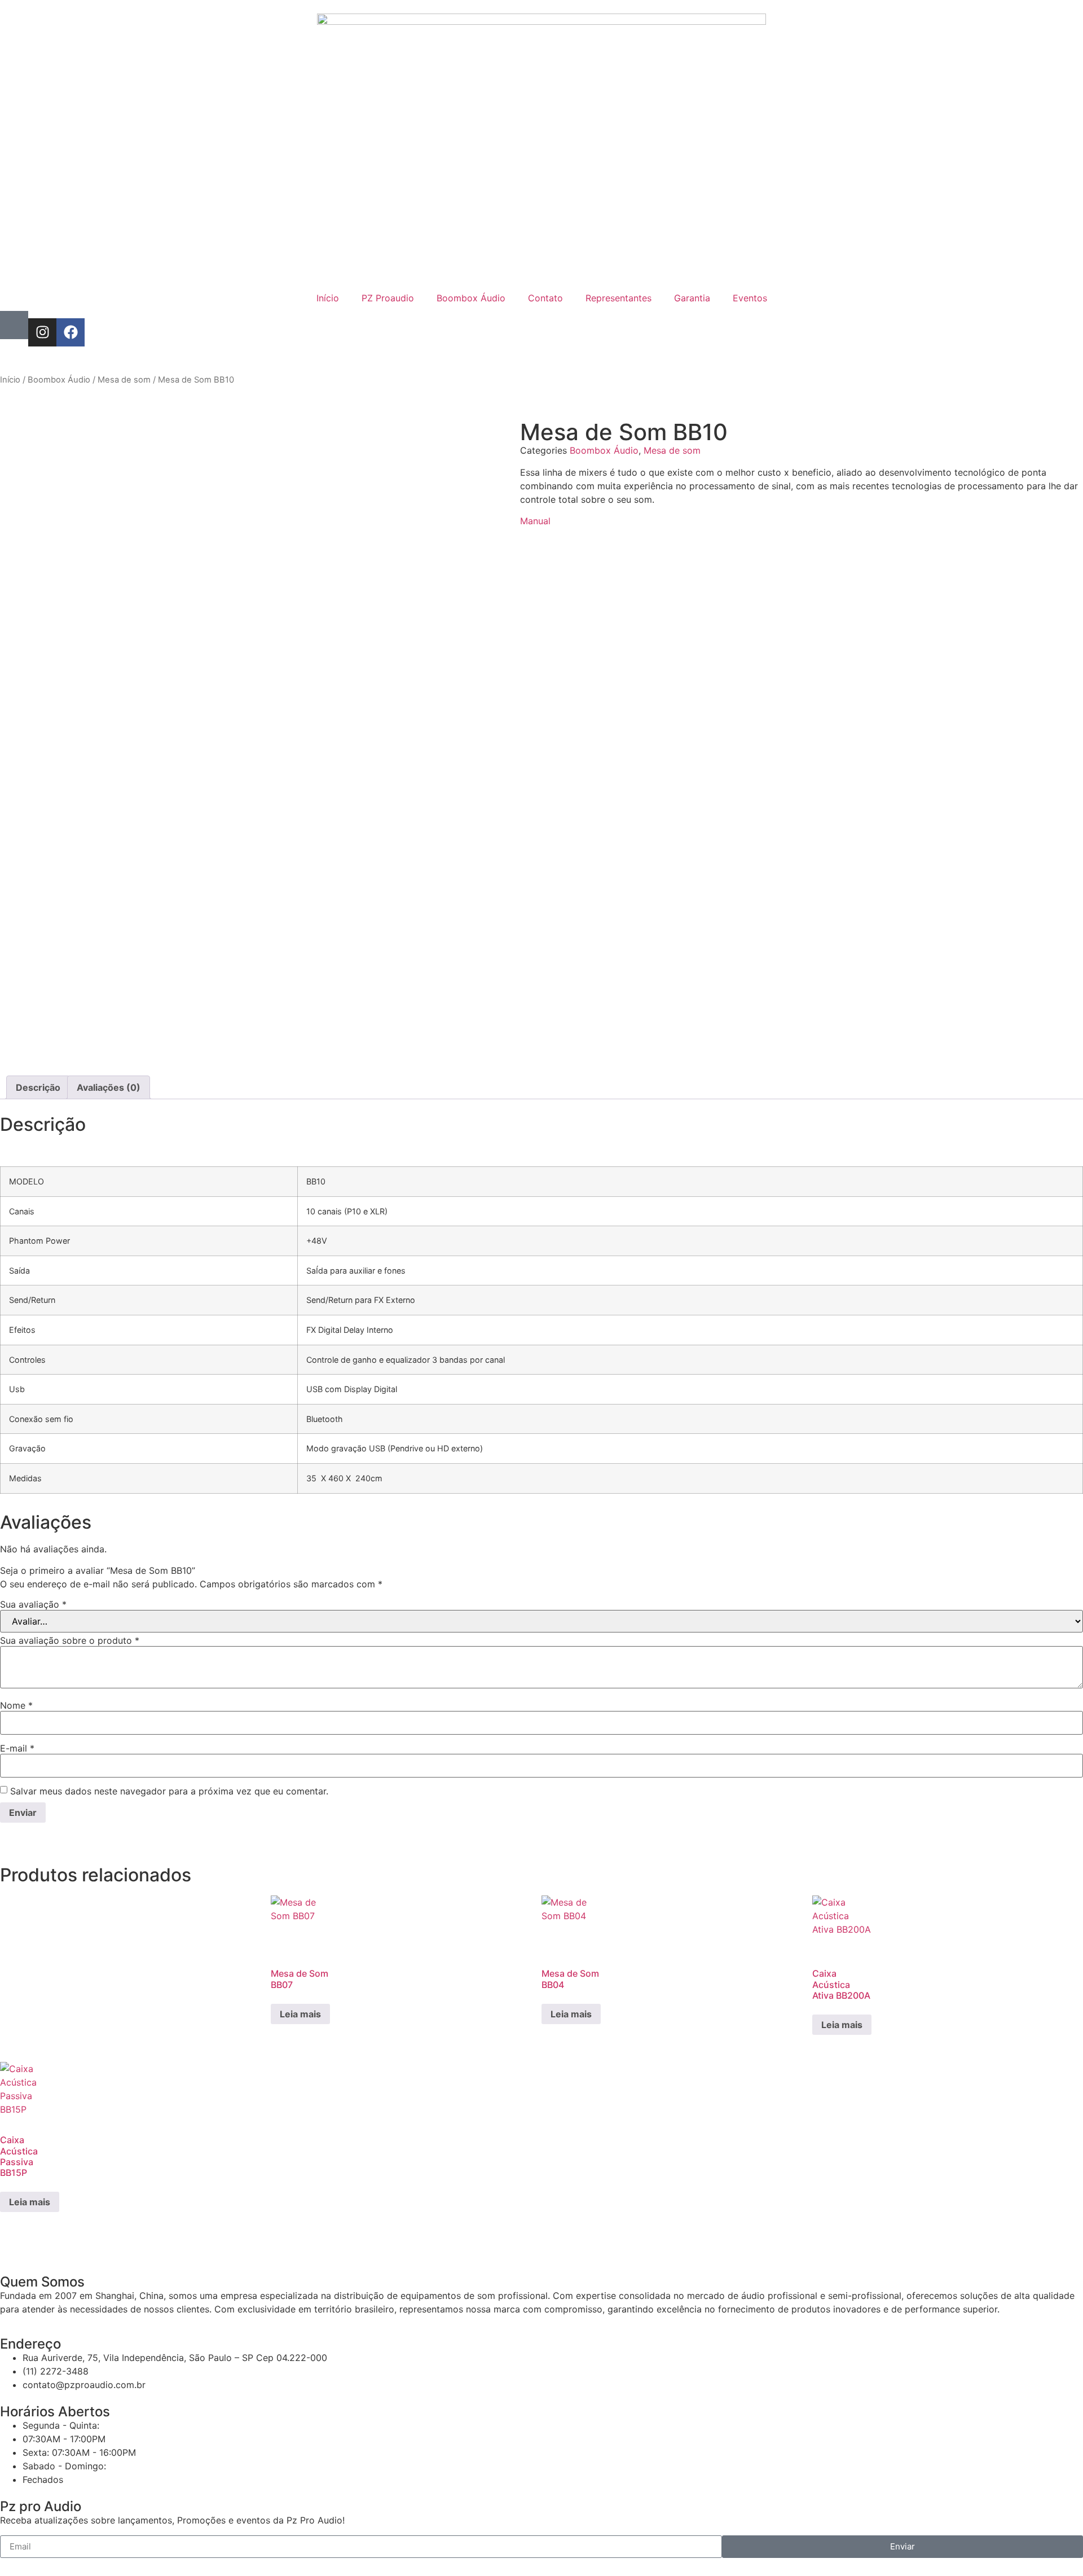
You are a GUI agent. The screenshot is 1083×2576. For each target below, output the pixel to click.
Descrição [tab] (38, 1087)
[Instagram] (42, 332)
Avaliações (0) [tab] (109, 1087)
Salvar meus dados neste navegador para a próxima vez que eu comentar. (169, 1791)
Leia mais (300, 2014)
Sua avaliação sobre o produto (70, 1640)
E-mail (17, 1748)
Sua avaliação (33, 1604)
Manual (535, 521)
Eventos (750, 298)
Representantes (618, 298)
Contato (545, 298)
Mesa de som (124, 380)
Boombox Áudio (471, 298)
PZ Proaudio (388, 298)
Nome (16, 1705)
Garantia (692, 298)
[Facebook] (71, 332)
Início (328, 298)
